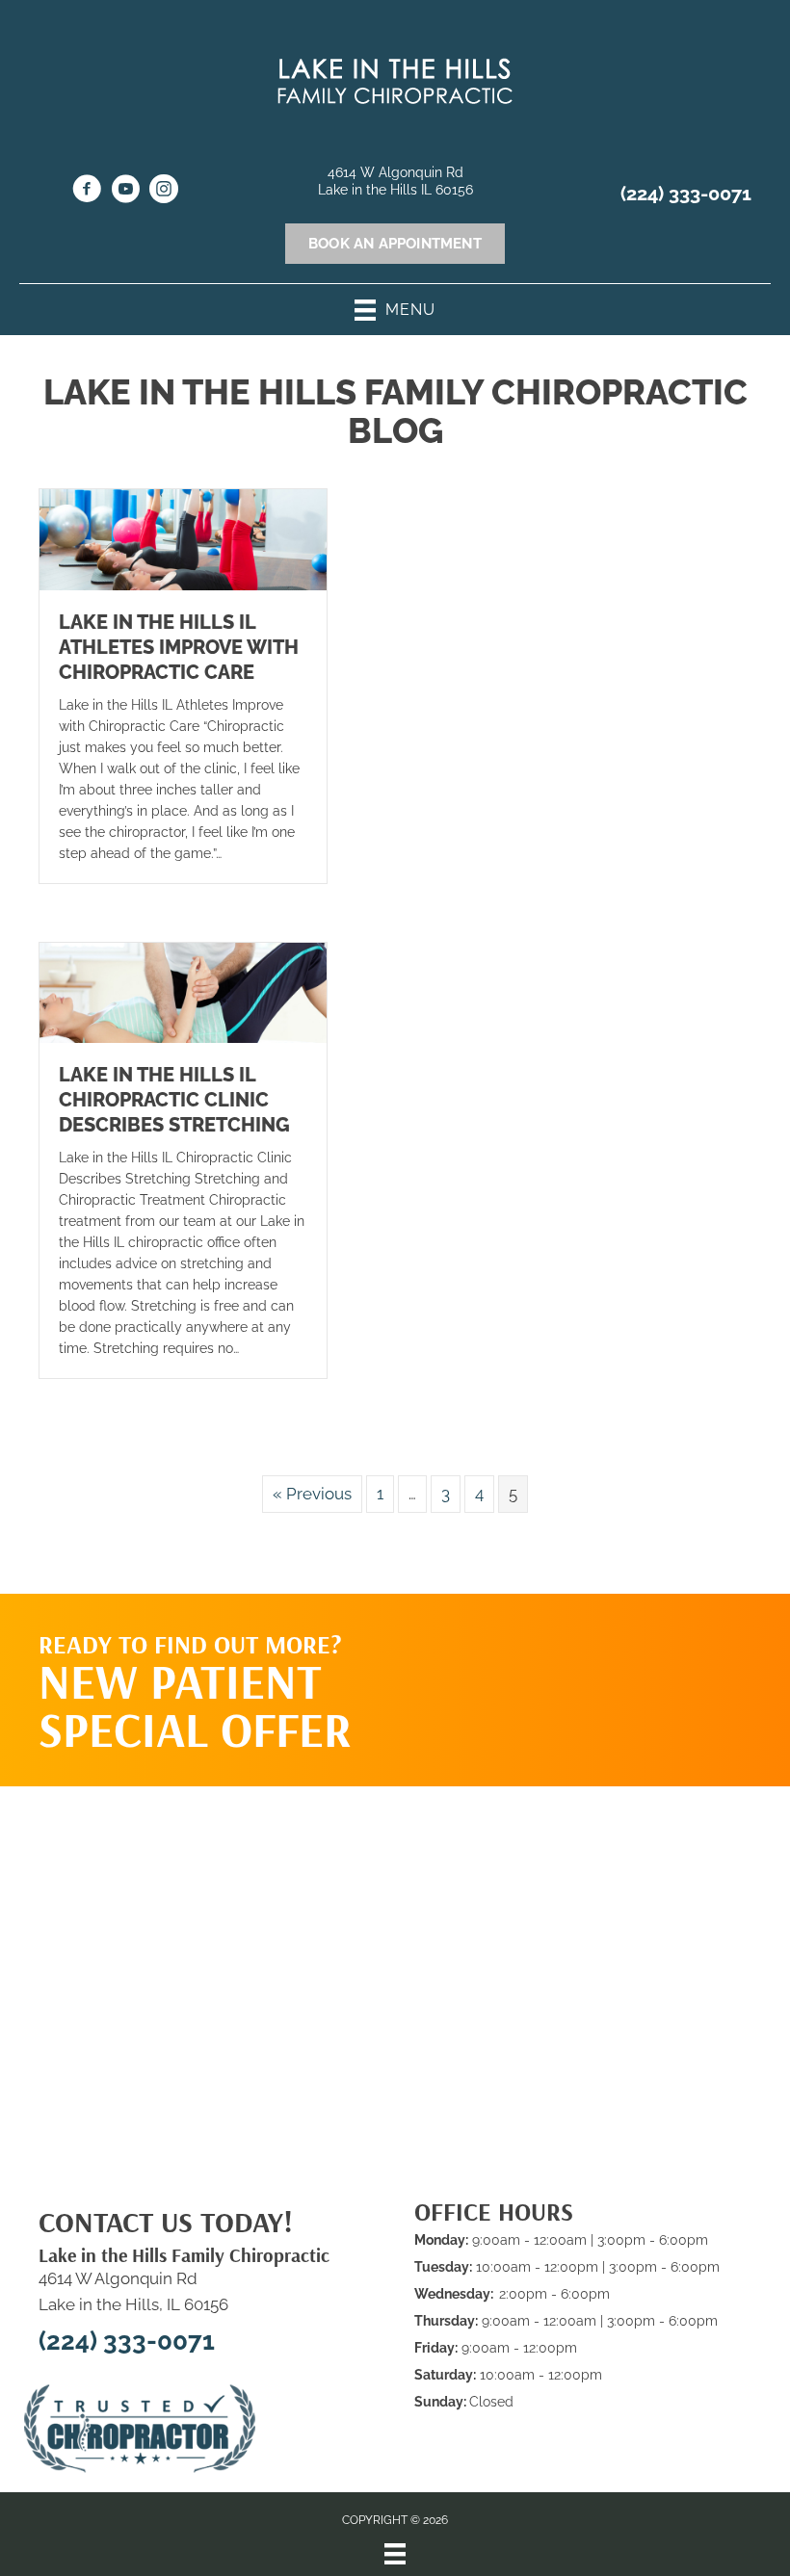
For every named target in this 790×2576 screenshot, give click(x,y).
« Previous (312, 1494)
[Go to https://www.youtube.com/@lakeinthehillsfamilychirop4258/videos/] (125, 192)
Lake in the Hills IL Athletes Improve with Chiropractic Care (179, 647)
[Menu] (395, 2554)
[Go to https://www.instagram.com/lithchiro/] (164, 192)
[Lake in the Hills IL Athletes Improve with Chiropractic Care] (183, 538)
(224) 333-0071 (686, 194)
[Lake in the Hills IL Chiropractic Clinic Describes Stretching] (183, 991)
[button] (628, 1671)
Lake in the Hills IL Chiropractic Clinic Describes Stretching (174, 1100)
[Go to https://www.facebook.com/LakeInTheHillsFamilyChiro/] (87, 192)
